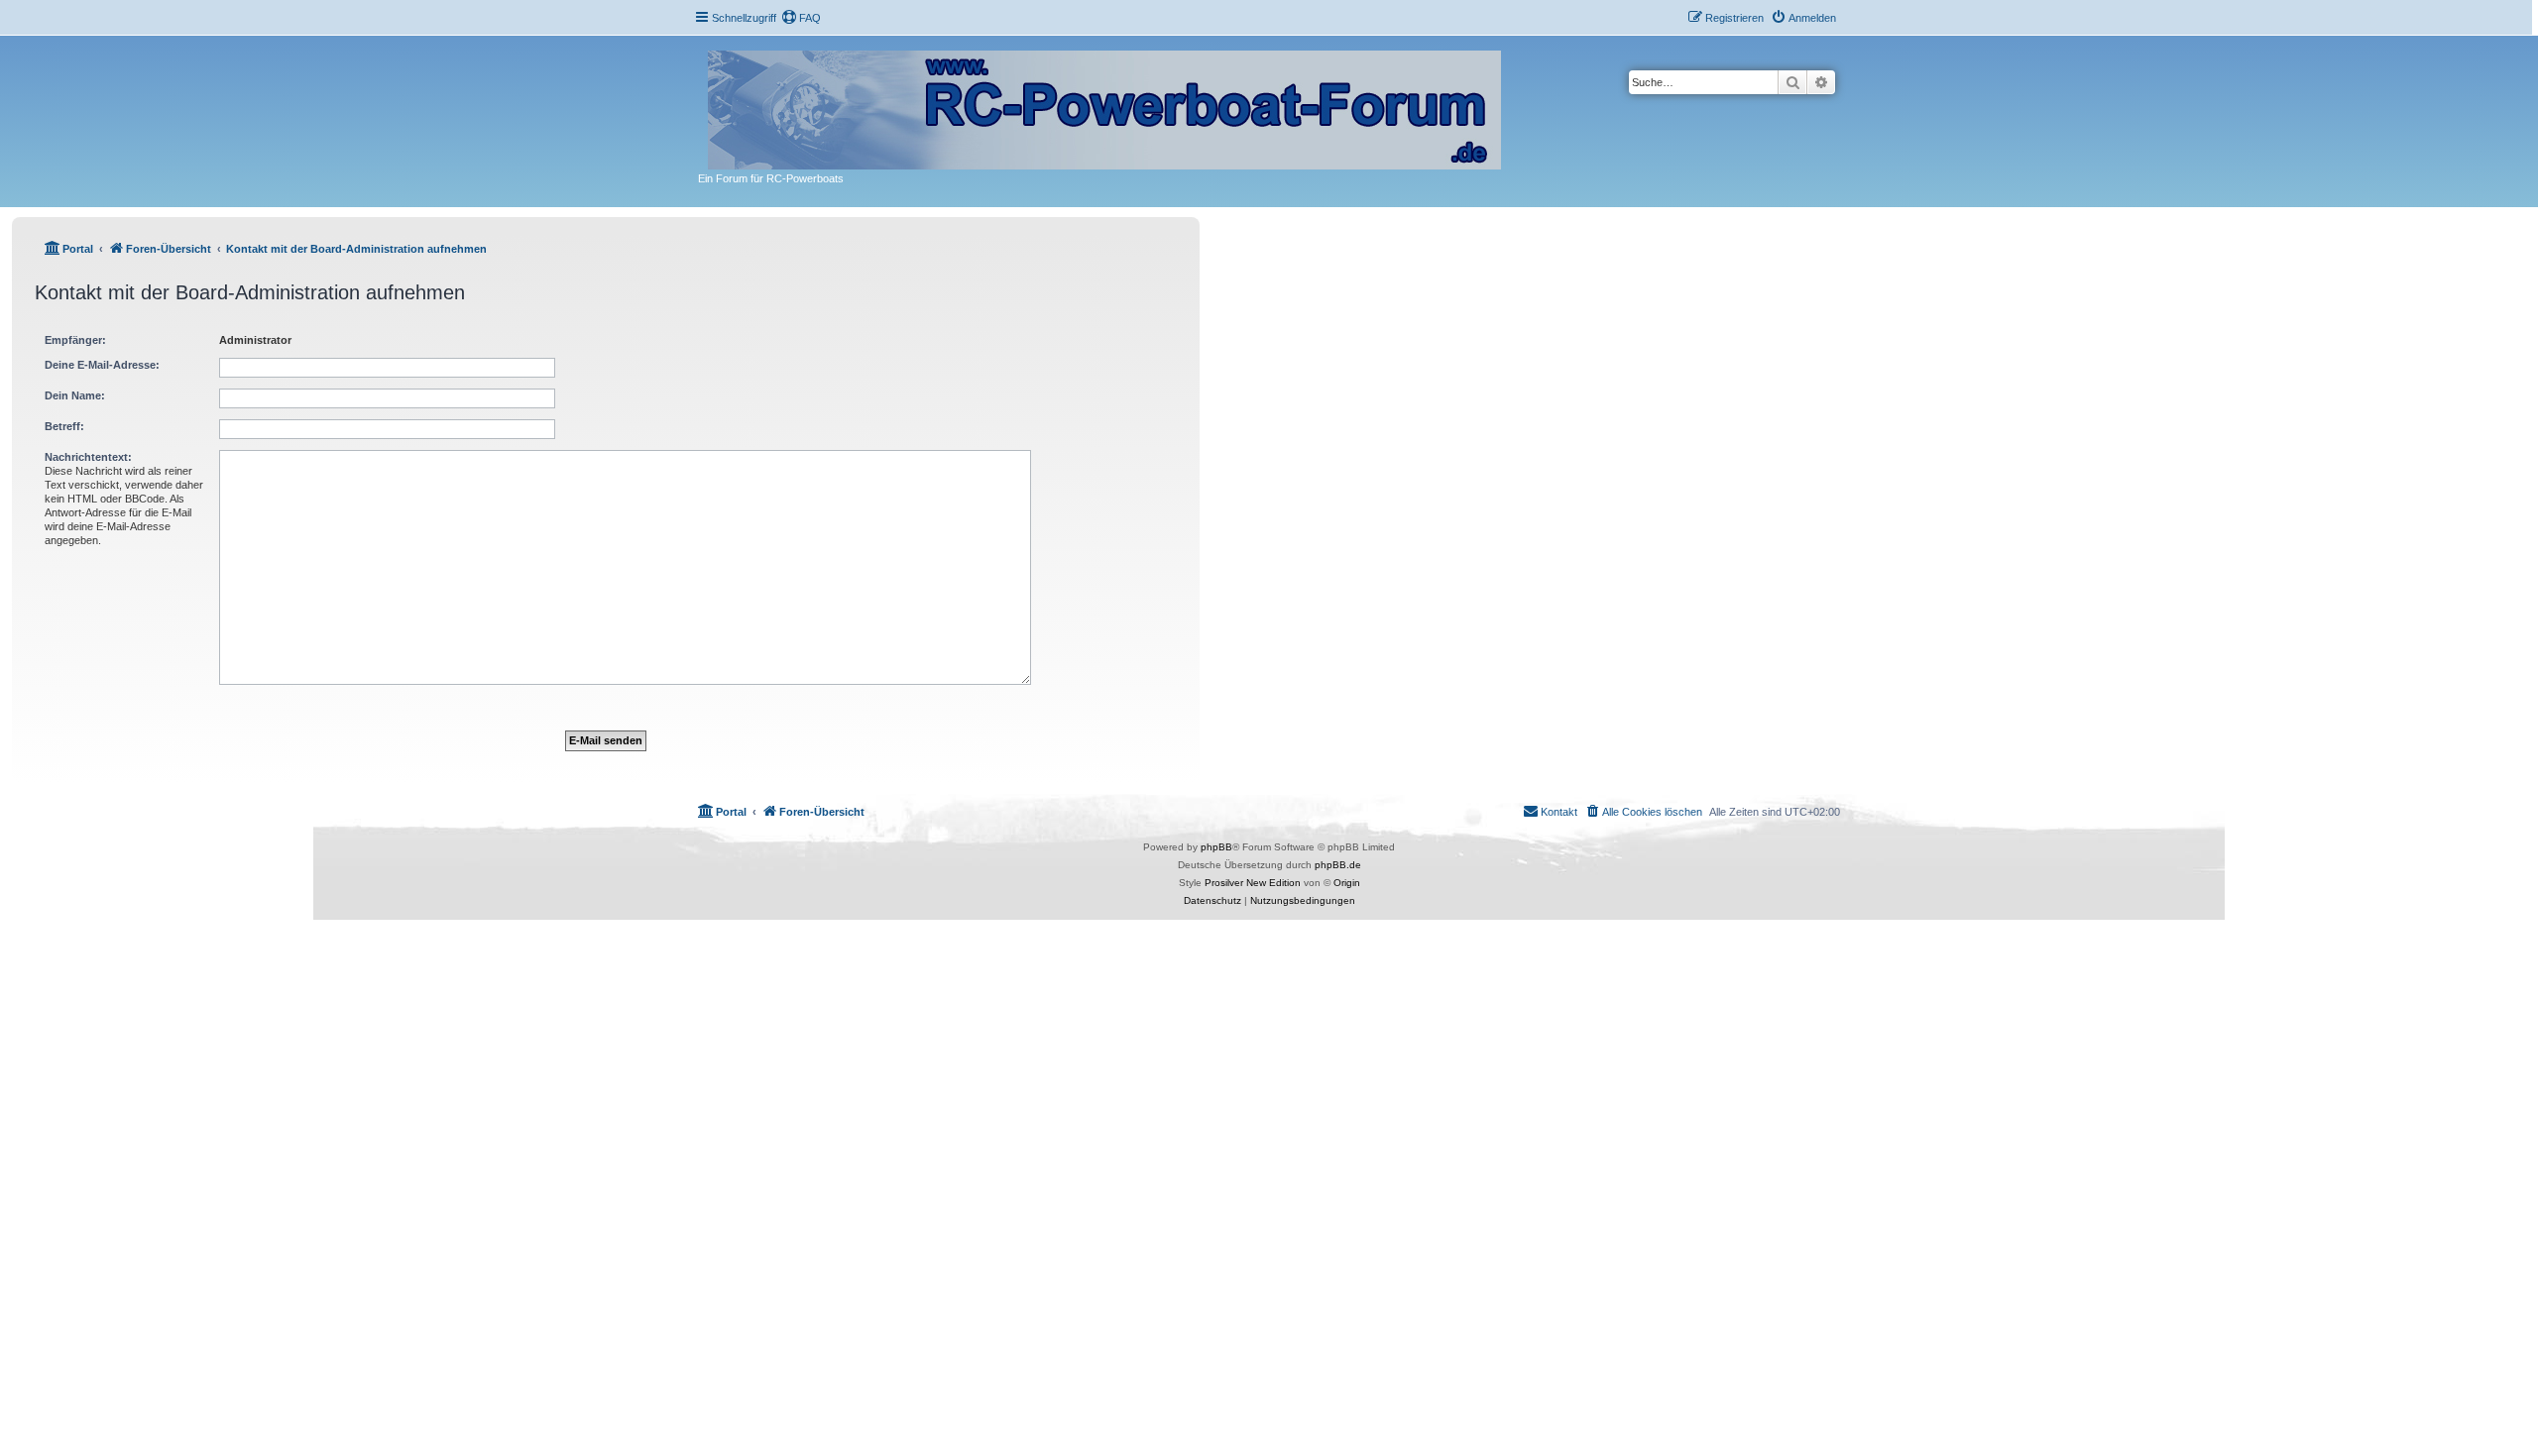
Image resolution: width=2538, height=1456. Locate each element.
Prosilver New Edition (1253, 883)
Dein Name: (75, 395)
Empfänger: (75, 340)
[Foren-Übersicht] (1106, 106)
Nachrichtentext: (88, 457)
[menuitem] (801, 18)
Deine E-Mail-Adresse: (102, 365)
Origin (1347, 883)
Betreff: (64, 426)
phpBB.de (1338, 865)
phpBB (1216, 847)
